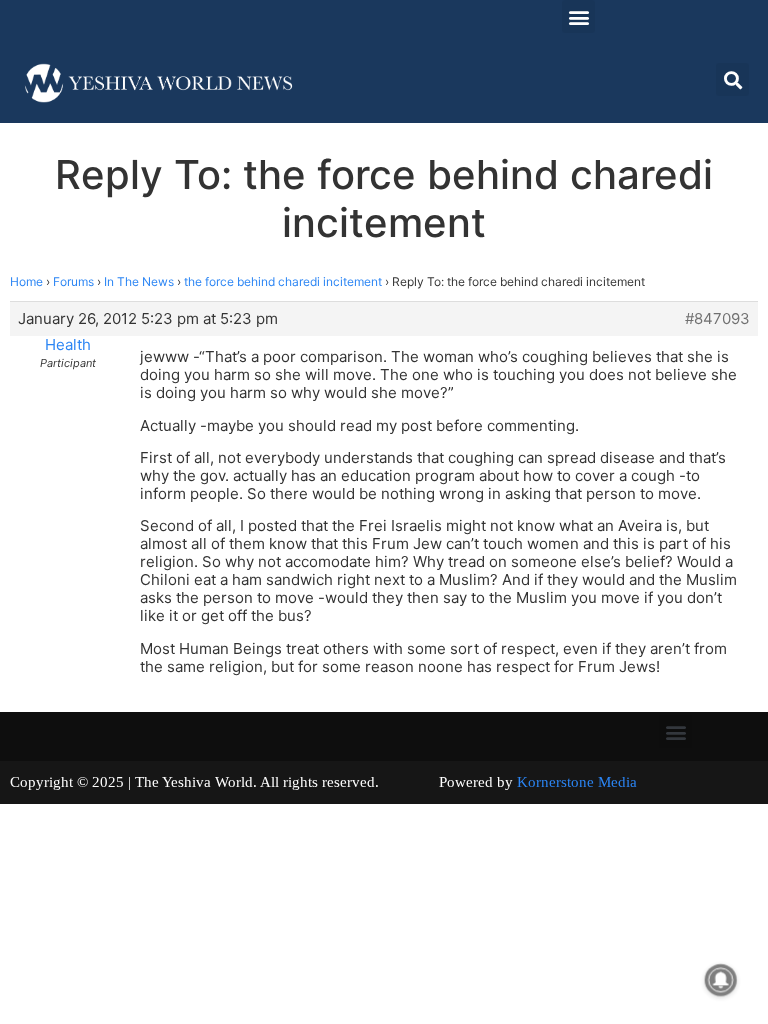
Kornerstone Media (577, 782)
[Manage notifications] (721, 980)
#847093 (717, 319)
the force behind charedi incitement (283, 281)
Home (26, 281)
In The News (139, 281)
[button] (578, 16)
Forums (73, 281)
